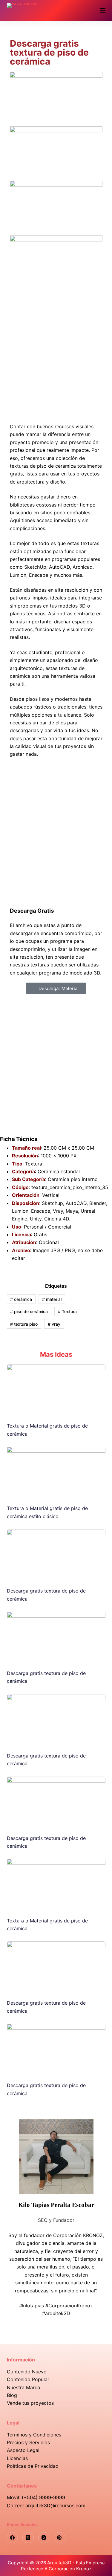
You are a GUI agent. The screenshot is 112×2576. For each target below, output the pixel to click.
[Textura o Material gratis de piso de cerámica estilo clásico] (56, 1473)
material (52, 1299)
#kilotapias (32, 2306)
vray (54, 1324)
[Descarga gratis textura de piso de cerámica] (56, 1555)
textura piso (24, 1324)
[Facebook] (13, 2538)
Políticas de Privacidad (33, 2466)
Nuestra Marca (23, 2387)
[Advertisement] (56, 353)
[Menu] (103, 10)
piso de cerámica (29, 1311)
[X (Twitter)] (28, 2538)
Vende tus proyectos (30, 2403)
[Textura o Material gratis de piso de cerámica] (56, 1390)
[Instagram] (44, 2538)
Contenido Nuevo (27, 2372)
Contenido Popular (28, 2379)
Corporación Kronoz (70, 2569)
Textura (67, 1311)
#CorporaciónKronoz (69, 2306)
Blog (12, 2395)
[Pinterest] (59, 2538)
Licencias (17, 2458)
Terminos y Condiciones (34, 2435)
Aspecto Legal (23, 2450)
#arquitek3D (56, 2313)
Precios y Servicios (28, 2442)
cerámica (21, 1299)
